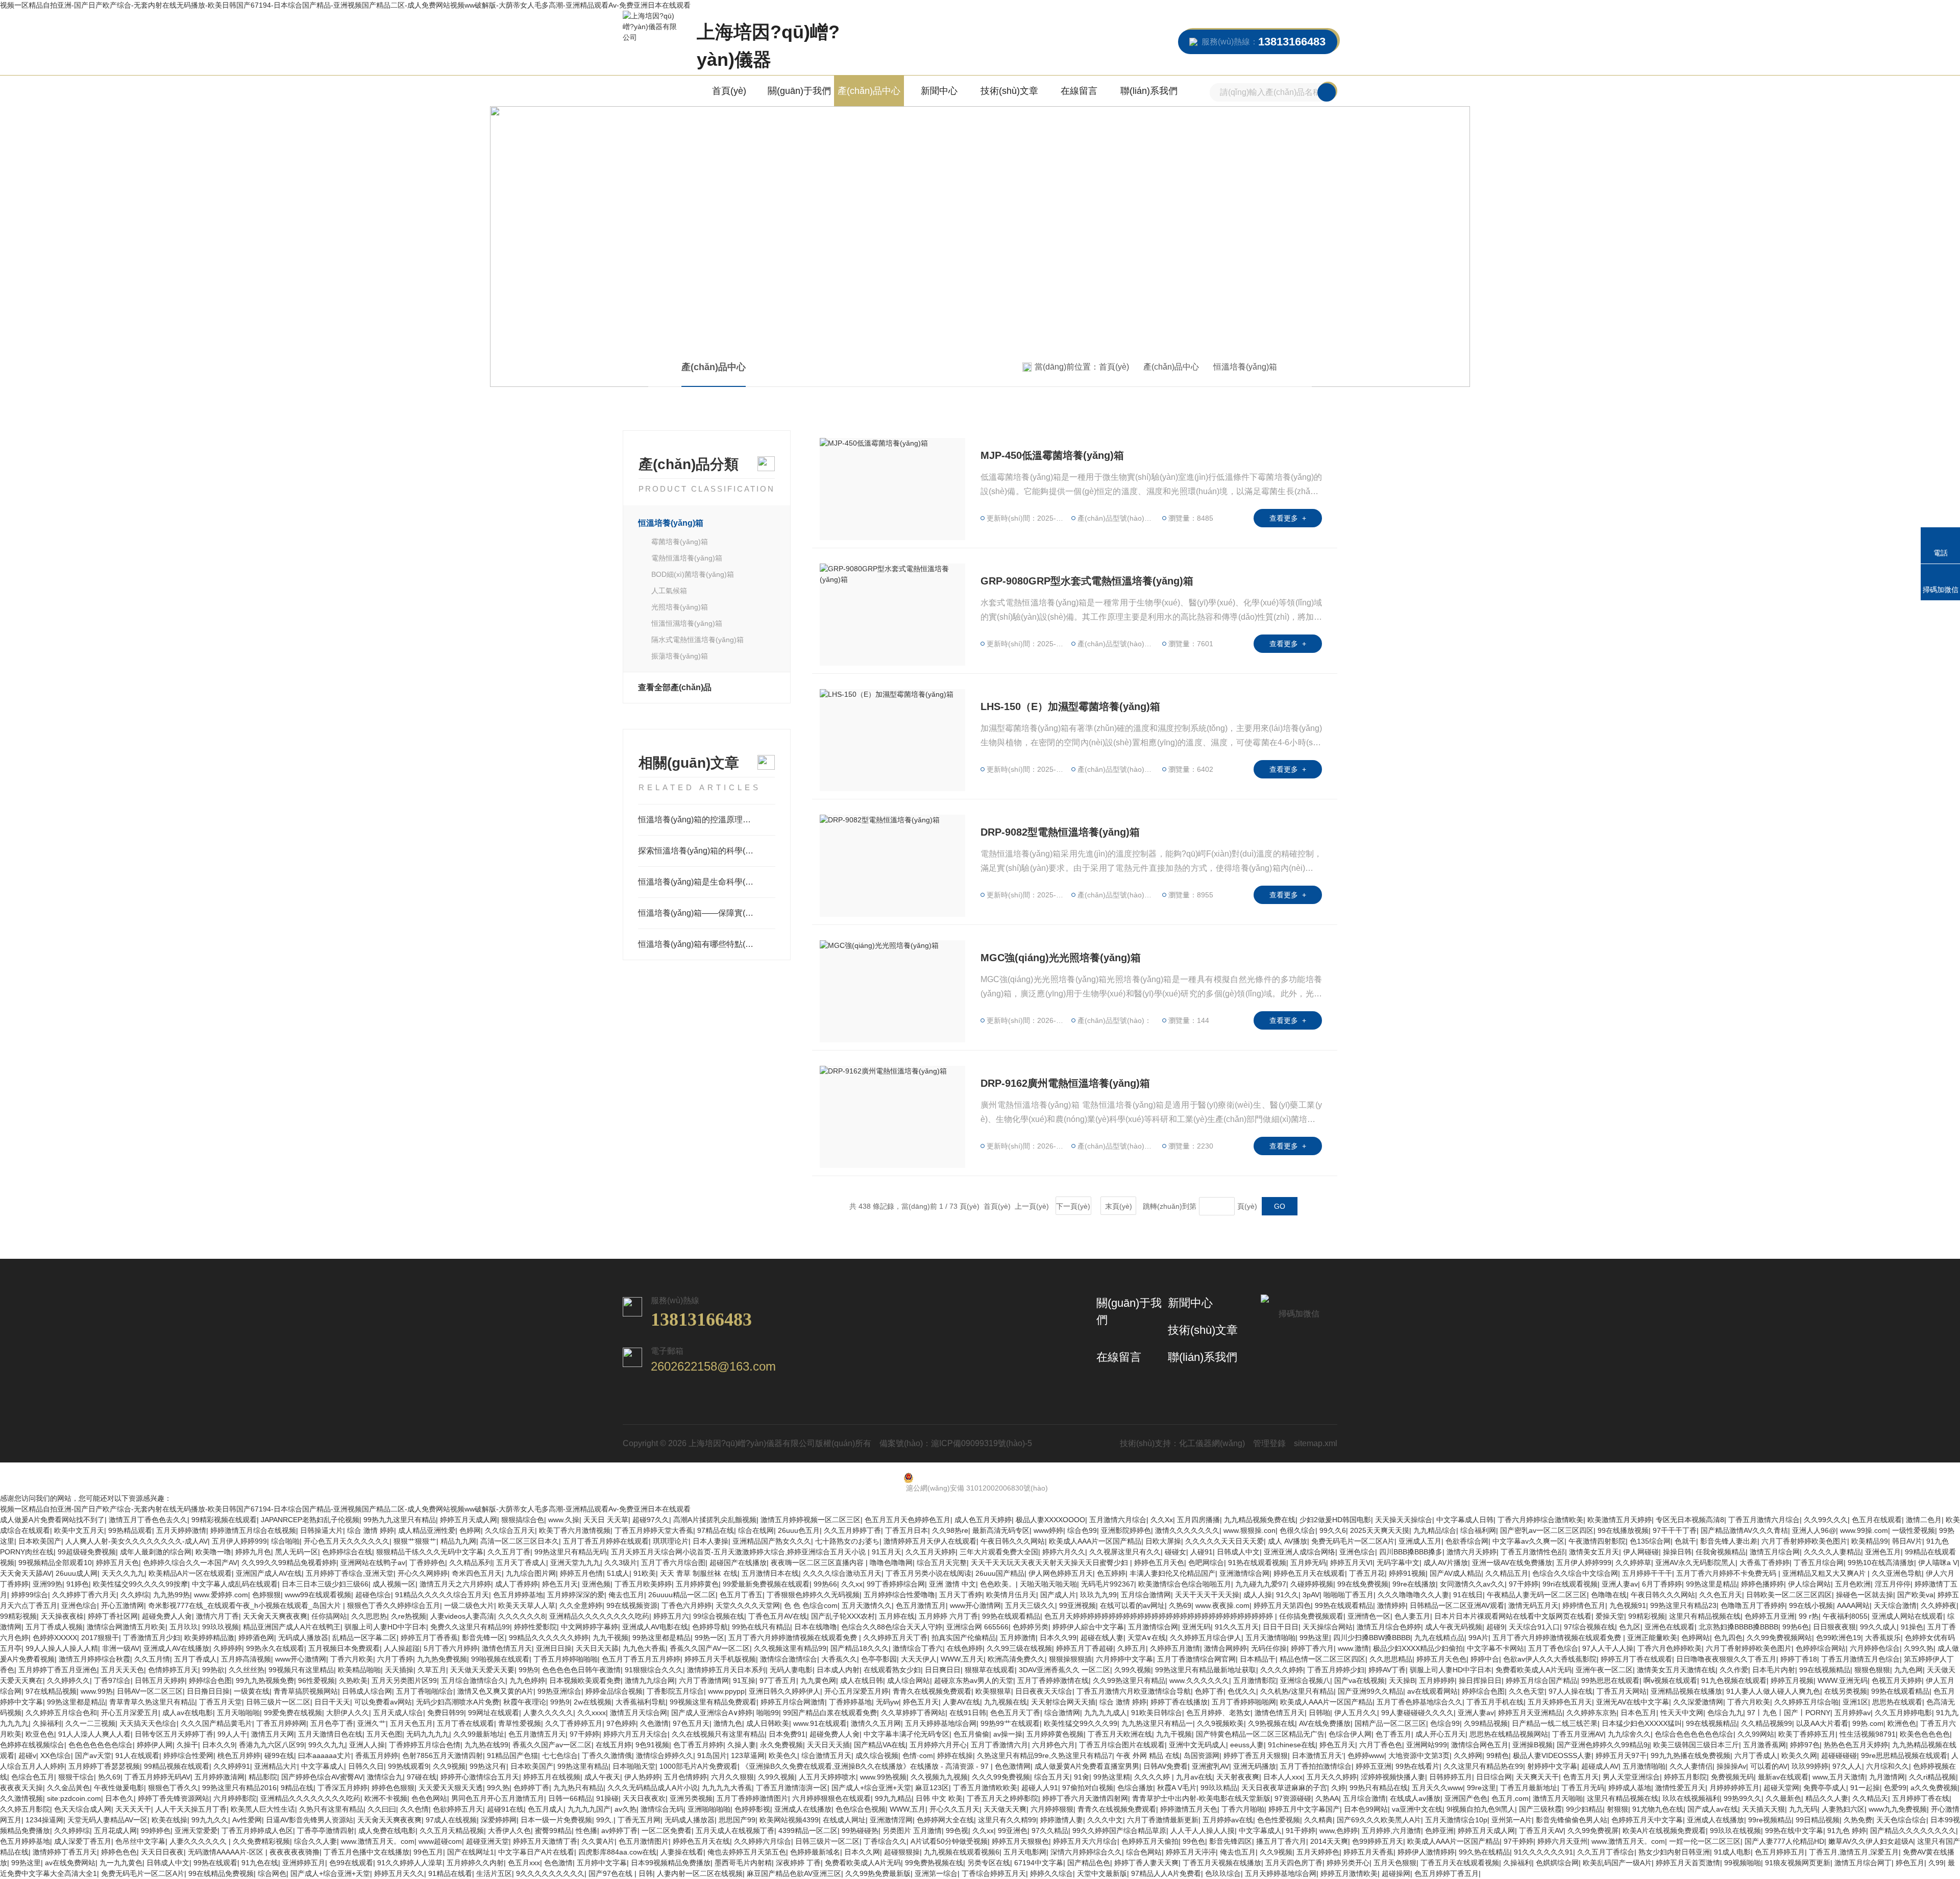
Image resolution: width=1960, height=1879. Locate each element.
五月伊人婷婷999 (239, 1541)
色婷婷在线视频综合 (32, 1745)
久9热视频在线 (1271, 1723)
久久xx (852, 1584)
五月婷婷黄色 (697, 1584)
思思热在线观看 (1897, 1702)
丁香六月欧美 (352, 1659)
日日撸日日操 (208, 1691)
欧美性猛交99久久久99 (1081, 1723)
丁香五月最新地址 (1529, 1788)
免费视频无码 (1732, 1777)
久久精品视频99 (1767, 1723)
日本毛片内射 (1774, 1670)
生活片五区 (494, 1873)
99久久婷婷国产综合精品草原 (1119, 1831)
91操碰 (607, 1798)
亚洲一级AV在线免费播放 (1512, 1563)
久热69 (1180, 1605)
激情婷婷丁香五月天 (65, 1852)
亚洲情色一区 (1369, 1616)
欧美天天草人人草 (527, 1605)
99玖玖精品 (1219, 1788)
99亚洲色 (1013, 1831)
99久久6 (1333, 1530)
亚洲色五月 (1883, 1552)
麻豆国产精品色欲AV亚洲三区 (794, 1873)
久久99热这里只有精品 (1129, 1680)
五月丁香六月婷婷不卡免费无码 (1727, 1573)
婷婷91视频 (1407, 1573)
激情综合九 (385, 1777)
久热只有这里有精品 (331, 1809)
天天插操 (399, 1670)
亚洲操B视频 (1533, 1745)
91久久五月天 (1237, 1627)
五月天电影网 (1025, 1852)
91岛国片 (712, 1755)
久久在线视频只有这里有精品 (718, 1734)
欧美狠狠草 (993, 1691)
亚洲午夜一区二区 (1604, 1670)
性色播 (586, 1831)
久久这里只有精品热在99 (1483, 1766)
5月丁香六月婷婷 (451, 1648)
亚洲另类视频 (691, 1798)
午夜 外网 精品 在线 (1148, 1755)
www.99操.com (1864, 1530)
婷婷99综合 (30, 1595)
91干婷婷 (1301, 1831)
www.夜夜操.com (1222, 1605)
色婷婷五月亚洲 (1770, 1616)
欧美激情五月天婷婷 (1620, 1520)
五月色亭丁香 (332, 1723)
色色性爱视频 (1279, 1820)
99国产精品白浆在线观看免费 (830, 1713)
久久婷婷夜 (1939, 1605)
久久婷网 (1468, 1755)
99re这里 (1481, 1788)
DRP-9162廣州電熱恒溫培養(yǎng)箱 (1065, 1083)
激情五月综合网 (1775, 1552)
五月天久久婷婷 (1332, 1777)
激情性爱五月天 (1680, 1788)
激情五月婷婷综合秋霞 (94, 1659)
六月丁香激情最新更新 (1163, 1820)
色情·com (918, 1755)
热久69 (109, 1777)
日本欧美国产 (40, 1541)
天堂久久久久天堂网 (748, 1605)
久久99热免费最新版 (878, 1873)
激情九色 (728, 1723)
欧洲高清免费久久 (1016, 1659)
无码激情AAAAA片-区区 (227, 1852)
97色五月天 (691, 1723)
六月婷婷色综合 (1875, 1648)
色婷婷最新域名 (815, 1852)
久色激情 (654, 1723)
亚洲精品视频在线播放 (1686, 1691)
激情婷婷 (1391, 1605)
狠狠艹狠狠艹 (415, 1541)
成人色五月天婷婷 (983, 1520)
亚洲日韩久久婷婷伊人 (785, 1691)
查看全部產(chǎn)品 (675, 687)
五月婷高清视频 (246, 1659)
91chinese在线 (1292, 1745)
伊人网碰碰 (1641, 1552)
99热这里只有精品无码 (571, 1552)
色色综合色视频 (861, 1809)
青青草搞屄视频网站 (306, 1691)
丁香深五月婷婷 (342, 1788)
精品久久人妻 (1827, 1798)
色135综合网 (1650, 1541)
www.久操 (564, 1520)
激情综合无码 (662, 1809)
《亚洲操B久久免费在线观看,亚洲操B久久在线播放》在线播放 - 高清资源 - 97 (866, 1766)
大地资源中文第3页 (1419, 1755)
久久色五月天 (1721, 1595)
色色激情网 (1013, 1766)
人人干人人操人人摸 (1203, 1831)
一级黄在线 (252, 1691)
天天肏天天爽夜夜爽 (275, 1616)
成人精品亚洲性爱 (427, 1530)
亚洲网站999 (1427, 1745)
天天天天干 (133, 1809)
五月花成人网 (115, 1831)
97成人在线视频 (451, 1820)
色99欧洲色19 (1839, 1638)
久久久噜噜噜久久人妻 (1413, 1595)
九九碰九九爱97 (1261, 1584)
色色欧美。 (998, 1584)
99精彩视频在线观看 (224, 1520)
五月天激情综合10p (1456, 1820)
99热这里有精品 (583, 1766)
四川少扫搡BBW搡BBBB (1372, 1638)
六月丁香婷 (395, 1659)
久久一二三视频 (90, 1723)
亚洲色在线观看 (1670, 1627)
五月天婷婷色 (1318, 1852)
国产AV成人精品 (1455, 1573)
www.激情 (1353, 1648)
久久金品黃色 (68, 1788)
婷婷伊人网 (155, 1745)
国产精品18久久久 (860, 1648)
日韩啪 (1319, 1713)
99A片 (1478, 1638)
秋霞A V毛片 (1177, 1788)
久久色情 (414, 1809)
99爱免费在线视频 (293, 1713)
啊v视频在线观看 (1670, 1680)
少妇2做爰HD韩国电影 (1335, 1520)
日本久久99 (1058, 1638)
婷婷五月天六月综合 (1085, 1841)
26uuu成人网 (77, 1573)
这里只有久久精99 (1007, 1820)
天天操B (1402, 1680)
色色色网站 (429, 1798)
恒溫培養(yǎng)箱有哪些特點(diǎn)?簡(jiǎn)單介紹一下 (707, 944)
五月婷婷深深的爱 (576, 1595)
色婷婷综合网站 (1821, 1648)
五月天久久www (1437, 1788)
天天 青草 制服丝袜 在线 (699, 1573)
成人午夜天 (602, 1777)
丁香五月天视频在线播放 (1222, 1863)
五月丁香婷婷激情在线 (1053, 1680)
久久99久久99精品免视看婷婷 (289, 1563)
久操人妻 (742, 1745)
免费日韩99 (446, 1713)
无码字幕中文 (1398, 1563)
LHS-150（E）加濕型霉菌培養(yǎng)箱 (1070, 706)
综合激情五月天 (826, 1755)
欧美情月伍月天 (1011, 1595)
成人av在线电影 (188, 1713)
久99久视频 (1133, 1670)
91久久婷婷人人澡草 (410, 1863)
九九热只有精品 (578, 1788)
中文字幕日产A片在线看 (536, 1852)
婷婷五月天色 (117, 1563)
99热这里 (1314, 1638)
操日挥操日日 (1480, 1680)
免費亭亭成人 (1825, 1788)
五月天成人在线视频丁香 (735, 1831)
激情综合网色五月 (1480, 1745)
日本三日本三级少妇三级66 (325, 1584)
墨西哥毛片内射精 (743, 1863)
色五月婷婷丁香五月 (1447, 1873)
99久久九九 (327, 1745)
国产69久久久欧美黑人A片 (1379, 1820)
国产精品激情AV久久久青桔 (1744, 1530)
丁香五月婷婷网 (281, 1723)
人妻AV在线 (961, 1702)
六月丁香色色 (1381, 1745)
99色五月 (428, 1852)
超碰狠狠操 (902, 1852)
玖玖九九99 (1098, 1595)
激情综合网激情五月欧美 (126, 1627)
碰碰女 (1175, 1552)
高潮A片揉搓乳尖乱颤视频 (715, 1520)
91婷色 (78, 1584)
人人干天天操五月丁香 (191, 1809)
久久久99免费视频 (1001, 1777)
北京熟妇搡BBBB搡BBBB (1738, 1627)
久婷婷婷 (228, 1648)
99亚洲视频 (1077, 1605)
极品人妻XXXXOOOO (1050, 1520)
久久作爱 (1734, 1670)
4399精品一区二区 (808, 1831)
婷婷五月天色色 (1441, 1659)
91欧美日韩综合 (1157, 1713)
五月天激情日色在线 (330, 1734)
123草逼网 (748, 1755)
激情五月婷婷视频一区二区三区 (811, 1520)
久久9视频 (449, 1766)
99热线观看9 (408, 1766)
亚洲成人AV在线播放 (176, 1648)
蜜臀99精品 (553, 1831)
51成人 (618, 1573)
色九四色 (1728, 1638)
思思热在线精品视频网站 (1509, 1734)
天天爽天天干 (1537, 1777)
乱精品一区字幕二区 (364, 1638)
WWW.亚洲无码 (1843, 1680)
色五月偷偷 (971, 1734)
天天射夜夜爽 (1238, 1777)
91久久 (1287, 1595)
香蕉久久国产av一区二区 (552, 1745)
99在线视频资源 (632, 1605)
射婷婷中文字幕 (1552, 1766)
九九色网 (1908, 1670)
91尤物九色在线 (1658, 1809)
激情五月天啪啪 (1558, 1798)
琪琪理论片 (671, 1541)
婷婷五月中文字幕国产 (1304, 1809)
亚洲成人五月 (1420, 1541)
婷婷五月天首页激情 (1688, 1863)
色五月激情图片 (644, 1841)
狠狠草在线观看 (990, 1670)
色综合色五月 (33, 1777)
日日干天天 (332, 1702)
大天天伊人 (919, 1659)
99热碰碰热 (860, 1831)
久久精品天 (1870, 1798)
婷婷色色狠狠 (393, 1788)
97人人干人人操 (1608, 1648)
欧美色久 (783, 1755)
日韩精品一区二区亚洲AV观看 (1457, 1605)
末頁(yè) (1119, 1206)
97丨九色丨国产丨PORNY (1789, 1713)
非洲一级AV (121, 1648)
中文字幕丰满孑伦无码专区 (906, 1734)
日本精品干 (1258, 1659)
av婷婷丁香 (619, 1831)
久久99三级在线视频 (1019, 1648)
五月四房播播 (1198, 1520)
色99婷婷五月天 (1378, 1841)
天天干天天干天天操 (1207, 1595)
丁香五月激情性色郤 (1533, 1552)
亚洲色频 (596, 1584)
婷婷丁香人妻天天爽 (1146, 1863)
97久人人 (1847, 1766)
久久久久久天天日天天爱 (1224, 1541)
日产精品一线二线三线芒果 (1555, 1723)
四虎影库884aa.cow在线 (617, 1852)
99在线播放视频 (1623, 1530)
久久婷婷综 (72, 1831)
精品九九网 (458, 1541)
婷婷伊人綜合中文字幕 (1088, 1627)
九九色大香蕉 (644, 1648)
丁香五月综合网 (1819, 1563)
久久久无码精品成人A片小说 (653, 1788)
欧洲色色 (1902, 1723)
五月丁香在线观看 (465, 1723)
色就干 (1685, 1541)
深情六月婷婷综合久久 (1086, 1852)
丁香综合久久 (885, 1841)
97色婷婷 (621, 1723)
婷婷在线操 (955, 1755)
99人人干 (232, 1734)
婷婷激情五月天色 (1189, 1809)
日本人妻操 (710, 1541)
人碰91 (1202, 1552)
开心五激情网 (122, 1605)
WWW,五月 (908, 1809)
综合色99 (1082, 1530)
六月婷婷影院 (235, 1798)
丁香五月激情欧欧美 (985, 1788)
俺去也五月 (626, 1595)
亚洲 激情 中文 (952, 1584)
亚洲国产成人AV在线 (269, 1573)
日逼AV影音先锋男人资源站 (310, 1820)
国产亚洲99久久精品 (1370, 1691)
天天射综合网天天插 (1063, 1702)
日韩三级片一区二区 (278, 1702)
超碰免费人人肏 (167, 1616)
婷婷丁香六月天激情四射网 (1085, 1798)
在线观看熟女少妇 (892, 1670)
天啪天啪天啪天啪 (1048, 1584)
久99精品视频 (1486, 1723)
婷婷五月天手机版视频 (720, 1659)
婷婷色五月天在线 (701, 1841)
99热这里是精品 (1711, 1584)
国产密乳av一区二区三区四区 (1547, 1530)
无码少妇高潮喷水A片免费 (458, 1702)
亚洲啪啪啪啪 (709, 1809)
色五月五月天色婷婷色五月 (908, 1520)
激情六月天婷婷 (1472, 1552)
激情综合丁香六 (918, 1648)
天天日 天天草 (606, 1520)
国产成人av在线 (1713, 1809)
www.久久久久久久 (1199, 1680)
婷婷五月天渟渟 (1191, 1852)
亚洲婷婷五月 (304, 1863)
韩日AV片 (1907, 1541)
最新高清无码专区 (1001, 1530)
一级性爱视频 (1914, 1530)
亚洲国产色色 (1466, 1798)
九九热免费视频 (442, 1659)
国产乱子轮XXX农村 (843, 1616)
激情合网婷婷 (1226, 1648)
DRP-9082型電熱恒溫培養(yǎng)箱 (1060, 832)
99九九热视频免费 (265, 1680)
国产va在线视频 (1359, 1680)
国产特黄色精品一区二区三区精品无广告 (1260, 1734)
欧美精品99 (1870, 1541)
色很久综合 (1297, 1530)
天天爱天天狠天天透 (451, 1788)
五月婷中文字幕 (602, 1863)
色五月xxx (524, 1863)
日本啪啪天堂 (634, 1766)
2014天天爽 (1329, 1841)
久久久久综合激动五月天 (842, 1573)
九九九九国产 (589, 1809)
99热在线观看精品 (1344, 1605)
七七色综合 (560, 1755)
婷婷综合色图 (210, 1680)
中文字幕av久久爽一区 (1528, 1541)
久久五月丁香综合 (1606, 1852)
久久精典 (1318, 1820)
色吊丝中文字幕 (140, 1841)
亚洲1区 (1855, 1702)
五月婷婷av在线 (1228, 1820)
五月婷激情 (1018, 1638)
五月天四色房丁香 (1294, 1863)
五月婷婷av (1853, 1713)
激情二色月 (1924, 1520)
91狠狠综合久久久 (654, 1670)
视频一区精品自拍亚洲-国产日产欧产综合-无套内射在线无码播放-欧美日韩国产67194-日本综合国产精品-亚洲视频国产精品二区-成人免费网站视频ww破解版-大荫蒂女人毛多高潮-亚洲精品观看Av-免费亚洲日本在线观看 (345, 5)
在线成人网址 (844, 1820)
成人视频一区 (394, 1584)
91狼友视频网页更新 (1798, 1863)
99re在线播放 (1414, 1584)
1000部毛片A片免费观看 (699, 1766)
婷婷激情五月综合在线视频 (253, 1530)
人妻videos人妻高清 (462, 1616)
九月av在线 (1194, 1777)
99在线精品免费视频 (221, 1873)
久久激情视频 (21, 1798)
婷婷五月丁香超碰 (1085, 1648)
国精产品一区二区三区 (1390, 1723)
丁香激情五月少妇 (152, 1638)
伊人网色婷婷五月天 (1061, 1573)
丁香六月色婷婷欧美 (1670, 1648)
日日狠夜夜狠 (1834, 1627)
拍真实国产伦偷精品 (964, 1638)
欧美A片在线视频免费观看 (1664, 1831)
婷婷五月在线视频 (552, 1777)
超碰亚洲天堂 (487, 1841)
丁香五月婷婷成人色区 (257, 1831)
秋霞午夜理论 (525, 1702)
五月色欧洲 (1853, 1584)
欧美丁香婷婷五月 (1807, 1734)
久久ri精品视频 (1932, 1777)
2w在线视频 (593, 1702)
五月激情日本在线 (770, 1573)
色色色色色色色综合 (101, 1745)
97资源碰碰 (1293, 1798)
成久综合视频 (877, 1755)
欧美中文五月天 (79, 1530)
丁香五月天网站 (1622, 1691)
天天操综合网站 (1328, 1627)
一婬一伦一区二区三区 (1705, 1841)
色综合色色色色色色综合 (1694, 1734)
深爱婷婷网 (499, 1820)
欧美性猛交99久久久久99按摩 (140, 1584)
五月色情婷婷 (685, 1777)
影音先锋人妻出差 (1729, 1541)
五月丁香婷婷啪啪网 (1244, 1702)
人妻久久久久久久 (199, 1841)
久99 (1936, 1863)
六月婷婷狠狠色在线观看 (831, 1798)
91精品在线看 (450, 1873)
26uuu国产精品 (1000, 1573)
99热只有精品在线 (1379, 1788)
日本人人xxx (1283, 1777)
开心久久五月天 (954, 1809)
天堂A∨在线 (1147, 1638)
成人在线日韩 (862, 1680)
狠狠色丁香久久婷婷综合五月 (394, 1605)
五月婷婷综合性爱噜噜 (899, 1595)
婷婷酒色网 (256, 1638)
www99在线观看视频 (318, 1595)
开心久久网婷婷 (423, 1573)
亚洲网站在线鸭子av (373, 1563)
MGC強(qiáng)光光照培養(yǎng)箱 (1061, 958)
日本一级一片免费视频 (556, 1820)
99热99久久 (1743, 1798)
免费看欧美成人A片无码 (1534, 1670)
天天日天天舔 (597, 1648)
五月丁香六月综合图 (673, 1563)
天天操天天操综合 (1404, 1520)
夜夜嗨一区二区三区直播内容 (818, 1563)
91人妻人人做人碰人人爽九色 (1773, 1691)
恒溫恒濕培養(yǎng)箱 (687, 623)
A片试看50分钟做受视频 (949, 1841)
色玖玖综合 (1223, 1873)
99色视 (957, 1831)
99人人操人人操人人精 (62, 1648)
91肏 (1082, 1777)
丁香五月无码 (1583, 1788)
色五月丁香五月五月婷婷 (641, 1659)
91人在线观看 (137, 1755)
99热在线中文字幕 (1794, 1831)
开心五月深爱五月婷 (856, 1691)
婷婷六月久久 (1064, 1552)
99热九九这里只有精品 (400, 1520)
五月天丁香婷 (961, 1595)
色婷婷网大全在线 (945, 1820)
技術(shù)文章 (1009, 91)
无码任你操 (1269, 1648)
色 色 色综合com (811, 1605)
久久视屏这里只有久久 (1125, 1552)
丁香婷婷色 (427, 1563)
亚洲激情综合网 (1244, 1573)
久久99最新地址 (479, 1734)
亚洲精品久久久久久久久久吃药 (599, 1616)
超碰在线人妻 (1102, 1638)
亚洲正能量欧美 (1652, 1638)
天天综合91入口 (1534, 1627)
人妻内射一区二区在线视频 (700, 1873)
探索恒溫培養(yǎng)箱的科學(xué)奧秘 (707, 851)
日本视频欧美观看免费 (585, 1680)
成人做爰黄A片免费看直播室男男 (1087, 1766)
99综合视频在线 (719, 1616)
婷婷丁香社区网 (113, 1616)
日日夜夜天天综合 (1044, 1691)
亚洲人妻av (1620, 1584)
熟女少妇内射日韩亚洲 (1674, 1852)
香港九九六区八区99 (272, 1745)
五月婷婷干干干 (1647, 1573)
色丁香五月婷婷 (698, 1745)
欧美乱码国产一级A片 (1617, 1863)
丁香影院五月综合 (675, 1691)
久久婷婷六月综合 (763, 1841)
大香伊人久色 (509, 1831)
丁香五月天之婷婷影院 (1002, 1798)
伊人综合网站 (1809, 1584)
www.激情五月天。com (378, 1841)
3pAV (1311, 1595)
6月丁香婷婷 (1662, 1584)
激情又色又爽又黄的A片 (495, 1691)
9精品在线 (297, 1788)
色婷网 (470, 1530)
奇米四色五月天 (477, 1573)
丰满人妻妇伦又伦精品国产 (1172, 1573)
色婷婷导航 (710, 1627)
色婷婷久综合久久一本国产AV (190, 1563)
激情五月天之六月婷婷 (455, 1584)
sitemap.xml (1316, 1443)
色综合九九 (1725, 1713)
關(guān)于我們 (799, 91)
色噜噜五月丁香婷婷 (1753, 1605)
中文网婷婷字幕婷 (590, 1627)
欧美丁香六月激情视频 (575, 1530)
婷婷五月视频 (1792, 1680)
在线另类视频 (1846, 1691)
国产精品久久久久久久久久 (1913, 1831)
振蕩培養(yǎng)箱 (680, 656)
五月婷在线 (897, 1616)
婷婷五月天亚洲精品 (1530, 1713)
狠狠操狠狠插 (1070, 1659)
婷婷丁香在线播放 (1179, 1702)
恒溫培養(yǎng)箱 (1245, 367)
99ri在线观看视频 (1570, 1584)
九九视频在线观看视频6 (962, 1852)
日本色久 (119, 1798)
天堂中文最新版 (1102, 1873)
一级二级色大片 (469, 1605)
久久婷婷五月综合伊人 (1206, 1638)
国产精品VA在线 (880, 1745)
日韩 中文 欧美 (939, 1798)
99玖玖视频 (220, 1627)
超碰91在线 (505, 1809)
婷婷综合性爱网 (188, 1755)
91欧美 (645, 1573)
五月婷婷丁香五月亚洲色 (58, 1670)
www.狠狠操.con (1249, 1530)
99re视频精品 (1770, 1820)
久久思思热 (369, 1616)
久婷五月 (1132, 1648)
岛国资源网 (1202, 1755)
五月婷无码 (1308, 1563)
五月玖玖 (184, 1627)
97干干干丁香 (1675, 1530)
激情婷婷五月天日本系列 (726, 1670)
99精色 (1498, 1755)
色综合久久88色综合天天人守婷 (892, 1627)
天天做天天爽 (1005, 1809)
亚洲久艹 (372, 1723)
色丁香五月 (1393, 1734)
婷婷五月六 (671, 1616)
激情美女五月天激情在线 (1676, 1670)
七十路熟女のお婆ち (847, 1541)
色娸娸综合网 (1557, 1863)
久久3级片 (621, 1563)
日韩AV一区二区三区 (150, 1691)
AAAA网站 (1853, 1605)
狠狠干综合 (76, 1777)
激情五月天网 (273, 1734)
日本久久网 (862, 1852)
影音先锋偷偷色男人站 (1572, 1820)
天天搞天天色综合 (148, 1723)
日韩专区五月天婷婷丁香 (174, 1734)
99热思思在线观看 (1610, 1680)
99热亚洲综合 (559, 1691)
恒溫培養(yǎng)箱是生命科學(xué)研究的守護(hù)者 (707, 882)
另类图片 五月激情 (912, 1831)
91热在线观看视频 (1257, 1563)
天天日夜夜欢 (644, 1798)
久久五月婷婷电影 (1903, 1713)
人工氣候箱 (669, 591)
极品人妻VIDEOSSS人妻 (1552, 1755)
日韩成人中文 (1238, 1552)
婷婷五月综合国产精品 (1541, 1680)
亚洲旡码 (1196, 1627)
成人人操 (1258, 1595)
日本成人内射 (838, 1670)
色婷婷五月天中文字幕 (1647, 1820)
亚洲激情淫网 (891, 1820)
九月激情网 (1887, 1777)
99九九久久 (210, 1820)
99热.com (1868, 1723)
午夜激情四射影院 (1597, 1541)
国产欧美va (1915, 1595)
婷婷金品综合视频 (614, 1691)
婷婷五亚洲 (1374, 1766)
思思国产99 (737, 1820)
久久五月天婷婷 (930, 1552)
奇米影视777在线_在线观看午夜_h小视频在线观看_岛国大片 (246, 1605)
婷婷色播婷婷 (1762, 1584)
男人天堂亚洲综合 (1631, 1777)
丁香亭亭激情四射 (326, 1831)
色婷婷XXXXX (55, 1638)
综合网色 (272, 1873)
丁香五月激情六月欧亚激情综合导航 (1134, 1691)
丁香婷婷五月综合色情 (425, 1745)
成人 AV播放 (1288, 1541)
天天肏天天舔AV (26, 1573)
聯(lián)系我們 (1149, 91)
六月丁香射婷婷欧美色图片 (1804, 1541)
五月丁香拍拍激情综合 (1316, 1766)
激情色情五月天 (507, 1648)
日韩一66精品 (570, 1798)
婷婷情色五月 (1584, 1605)
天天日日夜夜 (162, 1852)
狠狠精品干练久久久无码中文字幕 (430, 1552)
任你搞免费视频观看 (1311, 1616)
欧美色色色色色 (1925, 1734)
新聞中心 (939, 91)
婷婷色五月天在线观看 (1309, 1573)
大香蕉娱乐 (1883, 1638)
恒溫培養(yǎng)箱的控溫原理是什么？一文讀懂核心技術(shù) (707, 820)
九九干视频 (610, 1638)
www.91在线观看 (820, 1723)
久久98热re (950, 1530)
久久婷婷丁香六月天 (84, 1595)
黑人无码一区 (297, 1552)
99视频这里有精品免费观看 (713, 1702)
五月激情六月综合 (1118, 1520)
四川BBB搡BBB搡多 (1411, 1552)
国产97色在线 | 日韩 (621, 1873)
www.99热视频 (883, 1777)
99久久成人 (1878, 1627)
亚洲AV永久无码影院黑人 (1695, 1563)
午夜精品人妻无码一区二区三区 (1537, 1595)
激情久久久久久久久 (1187, 1530)
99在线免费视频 (1363, 1584)
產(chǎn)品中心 (869, 91)
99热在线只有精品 (761, 1627)
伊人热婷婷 (642, 1777)
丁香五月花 (1367, 1573)
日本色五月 (1638, 1713)
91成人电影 (1732, 1852)
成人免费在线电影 (387, 1831)
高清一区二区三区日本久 (520, 1541)
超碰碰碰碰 (1839, 1755)
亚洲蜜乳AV (1210, 1766)
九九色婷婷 (527, 1680)
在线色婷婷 (965, 1648)
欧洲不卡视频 (386, 1798)
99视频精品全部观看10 (55, 1563)
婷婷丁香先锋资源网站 (174, 1798)
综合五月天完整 (942, 1563)
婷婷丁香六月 (1312, 1648)
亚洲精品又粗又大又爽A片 (1825, 1573)
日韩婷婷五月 (1451, 1777)
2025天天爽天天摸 (1380, 1530)
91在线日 (1468, 1595)
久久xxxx (592, 1713)
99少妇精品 (1584, 1809)
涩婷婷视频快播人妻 (1393, 1777)
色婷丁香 (1209, 1691)
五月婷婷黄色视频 (1055, 1734)
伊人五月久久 (1356, 1713)
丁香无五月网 (639, 1820)
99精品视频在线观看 (177, 1766)
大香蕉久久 (839, 1659)
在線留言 (1079, 91)
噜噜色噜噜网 (891, 1563)
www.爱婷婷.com (221, 1595)
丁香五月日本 (906, 1530)
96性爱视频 (316, 1680)
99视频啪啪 (1743, 1863)
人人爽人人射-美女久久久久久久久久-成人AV (137, 1541)
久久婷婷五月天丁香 (895, 1638)
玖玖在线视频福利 (1691, 1798)
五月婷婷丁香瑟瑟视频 (104, 1766)
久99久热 (1919, 1648)
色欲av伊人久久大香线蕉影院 (1550, 1659)
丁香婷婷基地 (850, 1702)
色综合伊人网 (1350, 1734)
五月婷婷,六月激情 (1391, 1831)
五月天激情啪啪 (1270, 1638)
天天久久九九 (123, 1573)
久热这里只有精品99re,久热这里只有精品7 (1045, 1755)
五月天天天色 (122, 1670)
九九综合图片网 (531, 1573)
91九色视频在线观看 (1734, 1680)
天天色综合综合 (1901, 1820)
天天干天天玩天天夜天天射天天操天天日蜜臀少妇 (1050, 1563)
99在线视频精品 (1825, 1670)
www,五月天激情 (1839, 1777)
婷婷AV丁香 (1387, 1670)
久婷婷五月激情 (1175, 1648)
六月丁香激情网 (704, 1680)
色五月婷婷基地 (518, 1595)
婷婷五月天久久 (399, 1873)
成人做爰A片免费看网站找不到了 (52, 1520)
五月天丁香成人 (521, 1563)
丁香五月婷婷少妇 (1336, 1670)
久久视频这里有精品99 (790, 1648)
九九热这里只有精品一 (1157, 1723)
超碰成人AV (1600, 1766)
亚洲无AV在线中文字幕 (1633, 1702)
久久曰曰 (382, 1809)
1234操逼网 (44, 1820)
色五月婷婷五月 (1780, 1852)
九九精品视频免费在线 (1260, 1520)
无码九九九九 (428, 1734)
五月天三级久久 (1030, 1605)
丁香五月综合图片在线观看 (1122, 1745)
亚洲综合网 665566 (977, 1627)
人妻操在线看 (682, 1852)
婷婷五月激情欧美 (1349, 1873)
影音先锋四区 (1231, 1841)
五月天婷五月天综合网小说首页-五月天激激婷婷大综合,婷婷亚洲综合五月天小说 (739, 1552)
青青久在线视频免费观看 (932, 1691)
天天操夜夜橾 (62, 1616)
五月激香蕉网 (1765, 1745)
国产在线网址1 (471, 1852)
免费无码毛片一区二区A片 (1353, 1541)
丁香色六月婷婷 (687, 1605)
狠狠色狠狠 (1872, 1670)
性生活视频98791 (1868, 1734)
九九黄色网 (818, 1680)
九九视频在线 (1006, 1702)
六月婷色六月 (1053, 1745)
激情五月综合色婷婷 (1389, 1627)
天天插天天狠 (1763, 1809)
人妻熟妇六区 (1843, 1809)
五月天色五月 (411, 1723)
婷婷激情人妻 (1062, 1820)
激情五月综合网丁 (1863, 1863)
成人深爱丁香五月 (83, 1841)
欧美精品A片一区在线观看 (190, 1573)
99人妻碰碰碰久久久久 (1417, 1713)
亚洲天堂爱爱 (196, 1831)
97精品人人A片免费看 (1166, 1873)
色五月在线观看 (1877, 1520)
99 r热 (1809, 1616)
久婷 (1338, 1788)
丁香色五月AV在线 (778, 1616)
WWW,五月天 (962, 1659)
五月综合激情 (1364, 1798)
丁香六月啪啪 (1243, 1809)
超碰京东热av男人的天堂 (974, 1680)
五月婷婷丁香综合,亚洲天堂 (350, 1573)
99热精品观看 (130, 1530)
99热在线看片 (1417, 1766)
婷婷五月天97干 (1621, 1755)
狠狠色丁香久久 (173, 1788)
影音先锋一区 (483, 1638)
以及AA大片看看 (1822, 1723)
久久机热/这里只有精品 (1297, 1691)
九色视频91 (1628, 1605)
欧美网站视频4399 (789, 1820)
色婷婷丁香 (531, 1788)
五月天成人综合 (398, 1713)
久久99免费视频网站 (1779, 1638)
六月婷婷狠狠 (1052, 1809)
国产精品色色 (1089, 1863)
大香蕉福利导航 (641, 1702)
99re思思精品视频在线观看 (1904, 1755)
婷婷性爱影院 (535, 1627)
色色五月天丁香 (1015, 1713)
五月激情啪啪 (1644, 1766)
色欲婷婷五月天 (458, 1809)
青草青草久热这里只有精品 (152, 1702)
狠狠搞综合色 (523, 1520)
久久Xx (1162, 1520)
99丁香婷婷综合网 (896, 1584)
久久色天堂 (1527, 1691)
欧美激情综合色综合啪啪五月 (1185, 1584)
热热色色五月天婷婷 (1856, 1745)
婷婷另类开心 (1348, 1863)
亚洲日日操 (554, 1648)
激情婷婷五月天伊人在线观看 (930, 1541)
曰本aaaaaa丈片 (325, 1755)
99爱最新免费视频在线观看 (766, 1584)
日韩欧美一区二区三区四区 (1789, 1595)
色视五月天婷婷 (1897, 1680)
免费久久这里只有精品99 (470, 1627)
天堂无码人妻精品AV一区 (107, 1820)
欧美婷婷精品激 (209, 1638)
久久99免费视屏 (1593, 1831)
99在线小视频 (1811, 1605)
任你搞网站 (329, 1616)
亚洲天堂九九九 (575, 1563)
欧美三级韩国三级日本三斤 (1696, 1745)
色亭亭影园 (879, 1659)
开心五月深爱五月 (130, 1713)
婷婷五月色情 (581, 1573)
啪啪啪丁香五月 (1349, 1595)
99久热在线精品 (1484, 1852)
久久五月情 (152, 1659)
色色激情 (558, 1863)
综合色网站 (1144, 1852)
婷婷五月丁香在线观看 (1636, 1659)
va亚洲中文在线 (1417, 1809)
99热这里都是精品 (661, 1638)
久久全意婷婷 (581, 1605)
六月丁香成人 (1756, 1755)
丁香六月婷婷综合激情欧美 (1540, 1520)
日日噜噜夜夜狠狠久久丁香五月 (1726, 1659)
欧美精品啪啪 (359, 1670)
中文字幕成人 (323, 1766)
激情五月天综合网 (639, 1713)
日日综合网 (1494, 1777)
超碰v (27, 1755)
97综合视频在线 (1589, 1627)
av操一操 (1008, 1734)
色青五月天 (1581, 1777)
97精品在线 (716, 1530)
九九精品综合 (1435, 1530)
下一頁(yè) (1073, 1206)
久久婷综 (135, 1595)
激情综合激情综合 (789, 1659)
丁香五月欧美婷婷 (643, 1584)
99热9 (528, 1670)
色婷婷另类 (1031, 1627)
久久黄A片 (598, 1841)
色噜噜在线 (1609, 1595)
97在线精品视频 (51, 1691)
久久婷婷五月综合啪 (1806, 1702)
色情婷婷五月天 (173, 1670)
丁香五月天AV (1541, 1831)
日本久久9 (218, 1745)
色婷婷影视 (752, 1809)
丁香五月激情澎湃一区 (792, 1788)
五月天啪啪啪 (238, 1713)
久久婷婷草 (1633, 1563)
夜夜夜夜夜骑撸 (295, 1852)
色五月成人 (546, 1809)
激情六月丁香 (217, 1616)
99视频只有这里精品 (301, 1670)
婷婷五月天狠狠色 (1020, 1841)
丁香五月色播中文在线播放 (366, 1852)
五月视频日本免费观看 (344, 1648)
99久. (605, 1820)
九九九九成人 (1106, 1713)
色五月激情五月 (921, 1605)
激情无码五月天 (1533, 1605)
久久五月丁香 (509, 1552)
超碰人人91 (1040, 1788)
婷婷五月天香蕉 (1368, 1852)
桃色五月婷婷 (239, 1755)
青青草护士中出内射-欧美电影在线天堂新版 (1201, 1798)
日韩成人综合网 (367, 1691)
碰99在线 (279, 1755)
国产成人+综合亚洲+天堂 (871, 1788)
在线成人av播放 (1415, 1798)
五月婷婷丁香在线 (1921, 1798)
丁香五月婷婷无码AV (157, 1777)
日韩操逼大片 (322, 1530)
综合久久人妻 (315, 1841)
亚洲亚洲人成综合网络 (1300, 1552)
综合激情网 (1062, 1713)
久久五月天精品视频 (452, 1831)
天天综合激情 (1895, 1605)
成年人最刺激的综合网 (156, 1552)
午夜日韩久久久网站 (1013, 1541)
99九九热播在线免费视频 (1690, 1755)
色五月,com (1510, 1798)
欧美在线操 (169, 1820)
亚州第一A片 (1512, 1820)
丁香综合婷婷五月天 (994, 1873)
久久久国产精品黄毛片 (216, 1723)
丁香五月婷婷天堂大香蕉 (654, 1530)
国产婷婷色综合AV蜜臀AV (322, 1777)
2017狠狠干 (100, 1638)
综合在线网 (756, 1530)
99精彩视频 (18, 1616)
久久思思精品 (1391, 1659)
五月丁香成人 (195, 1659)
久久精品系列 (471, 1563)
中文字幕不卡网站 (1496, 1648)
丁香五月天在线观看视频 (1460, 1863)
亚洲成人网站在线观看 (1907, 1616)
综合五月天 (1052, 1777)
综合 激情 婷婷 (371, 1530)
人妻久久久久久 (548, 1713)
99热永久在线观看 (275, 1648)
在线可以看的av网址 (1132, 1605)
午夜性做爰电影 (119, 1788)
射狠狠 (1618, 1809)
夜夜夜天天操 (21, 1788)
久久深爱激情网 (1698, 1702)
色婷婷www (1366, 1755)
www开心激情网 (975, 1605)
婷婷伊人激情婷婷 (1426, 1852)
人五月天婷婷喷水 (827, 1777)
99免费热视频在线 (934, 1863)
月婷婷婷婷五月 (1734, 1788)
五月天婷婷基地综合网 (941, 1723)
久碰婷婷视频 (1312, 1584)
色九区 (1630, 1627)
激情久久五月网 (876, 1723)
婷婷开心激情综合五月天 (480, 1777)
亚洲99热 (47, 1584)
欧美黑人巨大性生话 (263, 1809)
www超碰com (440, 1841)
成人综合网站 (909, 1680)
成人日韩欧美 (768, 1723)
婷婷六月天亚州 (1562, 1841)
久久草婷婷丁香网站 (913, 1713)
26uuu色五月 (799, 1530)
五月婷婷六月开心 (938, 1745)
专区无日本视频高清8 (1690, 1520)
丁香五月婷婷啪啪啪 (566, 1659)
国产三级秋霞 (1540, 1809)
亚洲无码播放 (1255, 1766)
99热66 (825, 1584)
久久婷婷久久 (68, 1680)
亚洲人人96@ (1814, 1530)
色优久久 (1242, 1691)
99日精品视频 (1818, 1820)
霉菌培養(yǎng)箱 (680, 542)
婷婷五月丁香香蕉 (429, 1638)
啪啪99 (768, 1713)
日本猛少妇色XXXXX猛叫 (1642, 1723)
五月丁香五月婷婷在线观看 (606, 1541)
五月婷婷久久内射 (475, 1863)
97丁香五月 (778, 1680)
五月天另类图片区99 (404, 1680)
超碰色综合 (373, 1595)
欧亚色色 (40, 1734)
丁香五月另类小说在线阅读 (928, 1573)
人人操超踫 (402, 1648)
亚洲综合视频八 (1305, 1680)
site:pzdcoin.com (74, 1798)
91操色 (1912, 1627)
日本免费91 (787, 1734)
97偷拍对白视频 (1088, 1788)
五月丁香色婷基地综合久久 (1419, 1702)
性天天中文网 (1682, 1713)
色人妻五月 (1412, 1616)
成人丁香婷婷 (517, 1584)
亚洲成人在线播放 (803, 1809)
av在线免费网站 (70, 1863)
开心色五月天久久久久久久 (347, 1541)
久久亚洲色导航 (1897, 1573)
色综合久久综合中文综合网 (1575, 1573)
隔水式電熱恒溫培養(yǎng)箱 (697, 640)
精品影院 (263, 1777)
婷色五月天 (560, 1584)
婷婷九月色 (253, 1552)
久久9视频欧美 (1220, 1723)
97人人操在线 (1571, 1691)
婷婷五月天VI (1351, 1563)
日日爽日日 (943, 1670)
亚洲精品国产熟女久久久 (772, 1541)
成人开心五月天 (1440, 1734)
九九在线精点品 (1439, 1638)
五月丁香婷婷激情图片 (752, 1798)
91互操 (744, 1680)
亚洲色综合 (1357, 1552)
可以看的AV (1769, 1766)
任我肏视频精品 (1721, 1552)
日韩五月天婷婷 (160, 1680)
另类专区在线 (989, 1863)
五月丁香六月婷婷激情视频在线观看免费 (794, 1638)
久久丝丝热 (247, 1670)
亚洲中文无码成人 (1197, 1745)
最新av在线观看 (1783, 1777)
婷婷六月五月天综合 (635, 1734)
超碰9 (1496, 1627)
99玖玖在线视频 (1735, 1831)
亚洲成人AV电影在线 (655, 1627)
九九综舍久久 (1629, 1734)
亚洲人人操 (367, 1745)
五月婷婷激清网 (219, 1777)
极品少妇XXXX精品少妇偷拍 (1418, 1648)
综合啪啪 (285, 1541)
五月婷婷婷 (1437, 1680)
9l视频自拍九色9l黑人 (1481, 1809)
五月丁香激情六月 (999, 1745)
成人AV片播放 (1446, 1563)
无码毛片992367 (1108, 1584)
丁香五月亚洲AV (1578, 1734)
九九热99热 (171, 1595)
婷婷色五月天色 (1159, 1563)
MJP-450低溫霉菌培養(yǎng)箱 (1052, 455)
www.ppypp (726, 1691)
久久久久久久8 (522, 1616)
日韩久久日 (366, 1766)
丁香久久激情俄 (607, 1755)
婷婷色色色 (119, 1852)
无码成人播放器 (303, 1638)
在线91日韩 (968, 1713)
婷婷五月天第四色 (1282, 1605)
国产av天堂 (93, 1755)
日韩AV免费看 (1166, 1766)
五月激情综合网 (1153, 1627)
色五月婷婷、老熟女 (1218, 1713)
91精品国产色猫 (512, 1755)
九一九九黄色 (121, 1863)
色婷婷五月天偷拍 (1150, 1841)
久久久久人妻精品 (1832, 1552)
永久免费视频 (781, 1745)
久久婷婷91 (232, 1766)
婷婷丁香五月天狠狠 (1256, 1755)
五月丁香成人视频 (54, 1627)
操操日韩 (1677, 1552)
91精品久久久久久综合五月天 (442, 1595)
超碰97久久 (651, 1520)
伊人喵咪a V (1938, 1563)
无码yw (887, 1702)
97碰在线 (422, 1777)
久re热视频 (409, 1616)
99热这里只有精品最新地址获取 (1206, 1670)
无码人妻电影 (791, 1670)
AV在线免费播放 (1325, 1723)
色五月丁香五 (741, 1595)
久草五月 (432, 1670)
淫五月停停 (1893, 1584)
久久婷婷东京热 (1591, 1713)
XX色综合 (56, 1755)
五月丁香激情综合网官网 (1196, 1659)
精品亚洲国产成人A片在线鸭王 (292, 1627)
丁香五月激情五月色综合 (1860, 1659)
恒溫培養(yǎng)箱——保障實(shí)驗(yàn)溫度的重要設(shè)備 (707, 913)
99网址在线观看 (494, 1713)
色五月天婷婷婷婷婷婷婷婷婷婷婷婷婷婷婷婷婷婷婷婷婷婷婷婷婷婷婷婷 (1160, 1616)
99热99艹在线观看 (1010, 1723)
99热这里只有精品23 (1683, 1605)
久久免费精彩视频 (261, 1841)
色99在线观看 (351, 1863)
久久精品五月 (1507, 1573)
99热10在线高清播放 (1881, 1563)
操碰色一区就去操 (1865, 1595)
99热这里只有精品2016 (239, 1788)
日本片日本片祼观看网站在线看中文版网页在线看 (1513, 1616)
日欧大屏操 (1163, 1541)
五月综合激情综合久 (473, 1680)
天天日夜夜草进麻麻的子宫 (1284, 1788)
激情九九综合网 (650, 1680)
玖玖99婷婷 (1810, 1766)
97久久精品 (1050, 1831)
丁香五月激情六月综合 (1764, 1520)
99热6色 (1796, 1627)
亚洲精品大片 (276, 1766)
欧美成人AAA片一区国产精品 (1095, 1541)
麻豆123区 (932, 1788)
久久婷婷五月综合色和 (61, 1713)
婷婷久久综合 (1051, 1873)
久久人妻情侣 (1691, 1766)
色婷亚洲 (1439, 1831)
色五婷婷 (1111, 1573)
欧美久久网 (1799, 1755)
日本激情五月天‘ (1318, 1755)
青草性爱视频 (520, 1723)
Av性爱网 (247, 1820)
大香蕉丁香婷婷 (1765, 1563)
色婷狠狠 (266, 1595)
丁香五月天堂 (220, 1702)
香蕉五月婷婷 (377, 1755)
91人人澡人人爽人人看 (94, 1734)
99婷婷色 (156, 1831)
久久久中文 (1105, 1820)
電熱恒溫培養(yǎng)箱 (687, 558)
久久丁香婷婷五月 (574, 1723)
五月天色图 (384, 1734)
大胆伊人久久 (348, 1713)
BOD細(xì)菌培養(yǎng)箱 (693, 574)
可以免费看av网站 (383, 1702)
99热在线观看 (215, 1863)
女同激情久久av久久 (1472, 1584)
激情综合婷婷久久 (665, 1755)
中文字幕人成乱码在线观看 (235, 1584)
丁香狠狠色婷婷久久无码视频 (813, 1595)
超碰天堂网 (1781, 1788)
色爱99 (1895, 1788)
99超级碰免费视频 (87, 1552)
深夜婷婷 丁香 (798, 1863)
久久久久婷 (1153, 1777)
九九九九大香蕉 (727, 1788)
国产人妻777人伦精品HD (1784, 1841)
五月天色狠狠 (1395, 1863)
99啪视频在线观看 (500, 1659)
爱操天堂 (1610, 1616)
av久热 (626, 1809)
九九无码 (1803, 1809)
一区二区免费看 (667, 1831)
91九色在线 (260, 1863)
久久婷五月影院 (25, 1809)
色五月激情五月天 (537, 1734)
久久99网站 (1756, 1734)
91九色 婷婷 (1847, 1831)
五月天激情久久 (867, 1605)
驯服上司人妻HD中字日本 (385, 1627)
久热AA (1327, 1798)
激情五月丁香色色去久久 (148, 1520)
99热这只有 (488, 1766)
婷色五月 (1910, 1863)
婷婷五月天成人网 (469, 1520)
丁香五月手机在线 (1495, 1702)
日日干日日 (1281, 1627)
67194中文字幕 (1039, 1863)
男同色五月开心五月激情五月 (498, 1798)
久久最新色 (1783, 1798)
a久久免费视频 (1934, 1788)
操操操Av (1731, 1766)
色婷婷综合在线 (347, 1552)
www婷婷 (1048, 1530)
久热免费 (1858, 1820)
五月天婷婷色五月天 (1560, 1702)
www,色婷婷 (1339, 1831)
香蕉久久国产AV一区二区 (710, 1648)
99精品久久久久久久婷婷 (549, 1638)
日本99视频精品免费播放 (671, 1863)
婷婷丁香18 (1799, 1659)
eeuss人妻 (1247, 1745)
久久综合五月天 (510, 1530)
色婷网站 (1696, 1638)
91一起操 (1865, 1788)
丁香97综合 (112, 1680)
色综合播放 (1135, 1788)
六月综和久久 (1888, 1766)
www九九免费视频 (1898, 1809)
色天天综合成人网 (83, 1809)
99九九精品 (893, 1798)
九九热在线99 (486, 1745)
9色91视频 (652, 1745)
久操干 (187, 1745)
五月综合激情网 (1146, 1595)
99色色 (1194, 1841)
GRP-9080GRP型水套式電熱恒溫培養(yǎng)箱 (1087, 581)
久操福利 (47, 1723)
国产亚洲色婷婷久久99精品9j (1603, 1745)
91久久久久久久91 (1543, 1852)
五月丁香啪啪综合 (425, 1691)
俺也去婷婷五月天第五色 (747, 1852)
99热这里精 (1112, 1777)
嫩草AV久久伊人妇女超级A (1871, 1841)
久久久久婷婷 (1282, 1670)
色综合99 (1445, 1723)
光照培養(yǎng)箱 (680, 607)
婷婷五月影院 (1685, 1777)
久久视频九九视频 (939, 1777)
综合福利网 (1478, 1530)
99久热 (498, 1788)
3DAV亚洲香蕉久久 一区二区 (1064, 1670)
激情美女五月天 (1594, 1552)
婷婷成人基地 (1630, 1788)
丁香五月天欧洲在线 (1120, 1734)
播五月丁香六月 (1281, 1841)
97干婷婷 (1524, 1584)
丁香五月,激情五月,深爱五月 (1854, 1852)
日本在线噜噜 (816, 1627)
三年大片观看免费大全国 (999, 1552)
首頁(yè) (729, 91)
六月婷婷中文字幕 (1124, 1659)
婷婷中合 (1485, 1659)
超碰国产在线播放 (738, 1563)
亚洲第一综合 (936, 1873)
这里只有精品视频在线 (1705, 1616)
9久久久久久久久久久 (550, 1873)
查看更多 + (1288, 518)
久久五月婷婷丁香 (852, 1530)
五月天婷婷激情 (181, 1530)
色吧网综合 (1206, 1563)
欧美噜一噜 (213, 1552)
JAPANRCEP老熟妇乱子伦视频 (310, 1520)
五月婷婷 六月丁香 (948, 1616)
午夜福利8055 (1845, 1616)
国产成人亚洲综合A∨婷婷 (712, 1713)
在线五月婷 (614, 1745)
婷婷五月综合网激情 (793, 1702)
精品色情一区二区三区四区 (1322, 1659)
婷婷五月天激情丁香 (545, 1841)
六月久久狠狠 (732, 1777)
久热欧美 (353, 1680)
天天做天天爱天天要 (482, 1670)
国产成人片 (1058, 1595)
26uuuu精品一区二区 (682, 1595)
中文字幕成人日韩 (1465, 1520)
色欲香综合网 (1467, 1541)
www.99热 (97, 1691)
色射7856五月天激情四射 (443, 1755)
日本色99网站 (1366, 1809)
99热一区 (709, 1638)
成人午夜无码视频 (1454, 1627)
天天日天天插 (828, 1745)
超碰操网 (1396, 1873)
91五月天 (887, 1552)
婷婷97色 (1805, 1745)
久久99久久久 (1826, 1520)
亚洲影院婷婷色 (1126, 1530)
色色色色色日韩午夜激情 (581, 1670)
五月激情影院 (1255, 1680)
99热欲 (213, 1670)
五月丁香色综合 (1553, 1648)
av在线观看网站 (1432, 1691)
